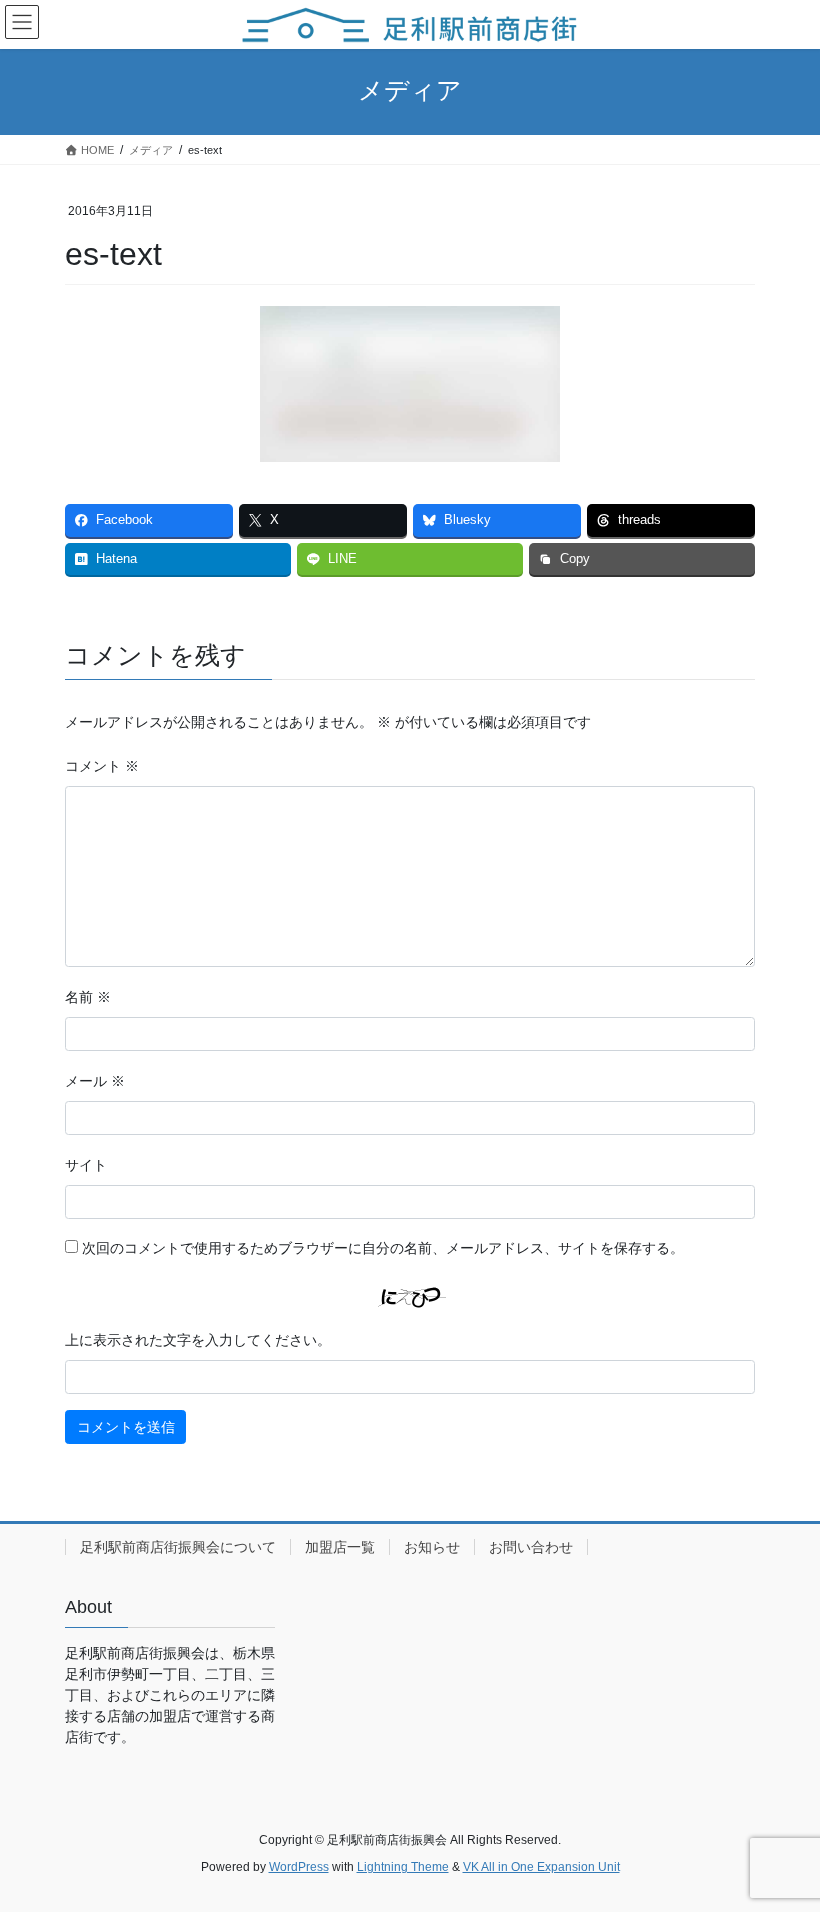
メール (95, 1081)
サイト (86, 1165)
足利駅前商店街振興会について (178, 1547)
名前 (88, 997)
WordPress (299, 1867)
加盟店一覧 (340, 1547)
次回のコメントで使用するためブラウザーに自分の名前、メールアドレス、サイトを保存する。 (383, 1248)
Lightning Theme (403, 1867)
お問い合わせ (531, 1547)
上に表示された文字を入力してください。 (198, 1340)
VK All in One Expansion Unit (541, 1867)
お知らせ (432, 1547)
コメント (102, 766)
